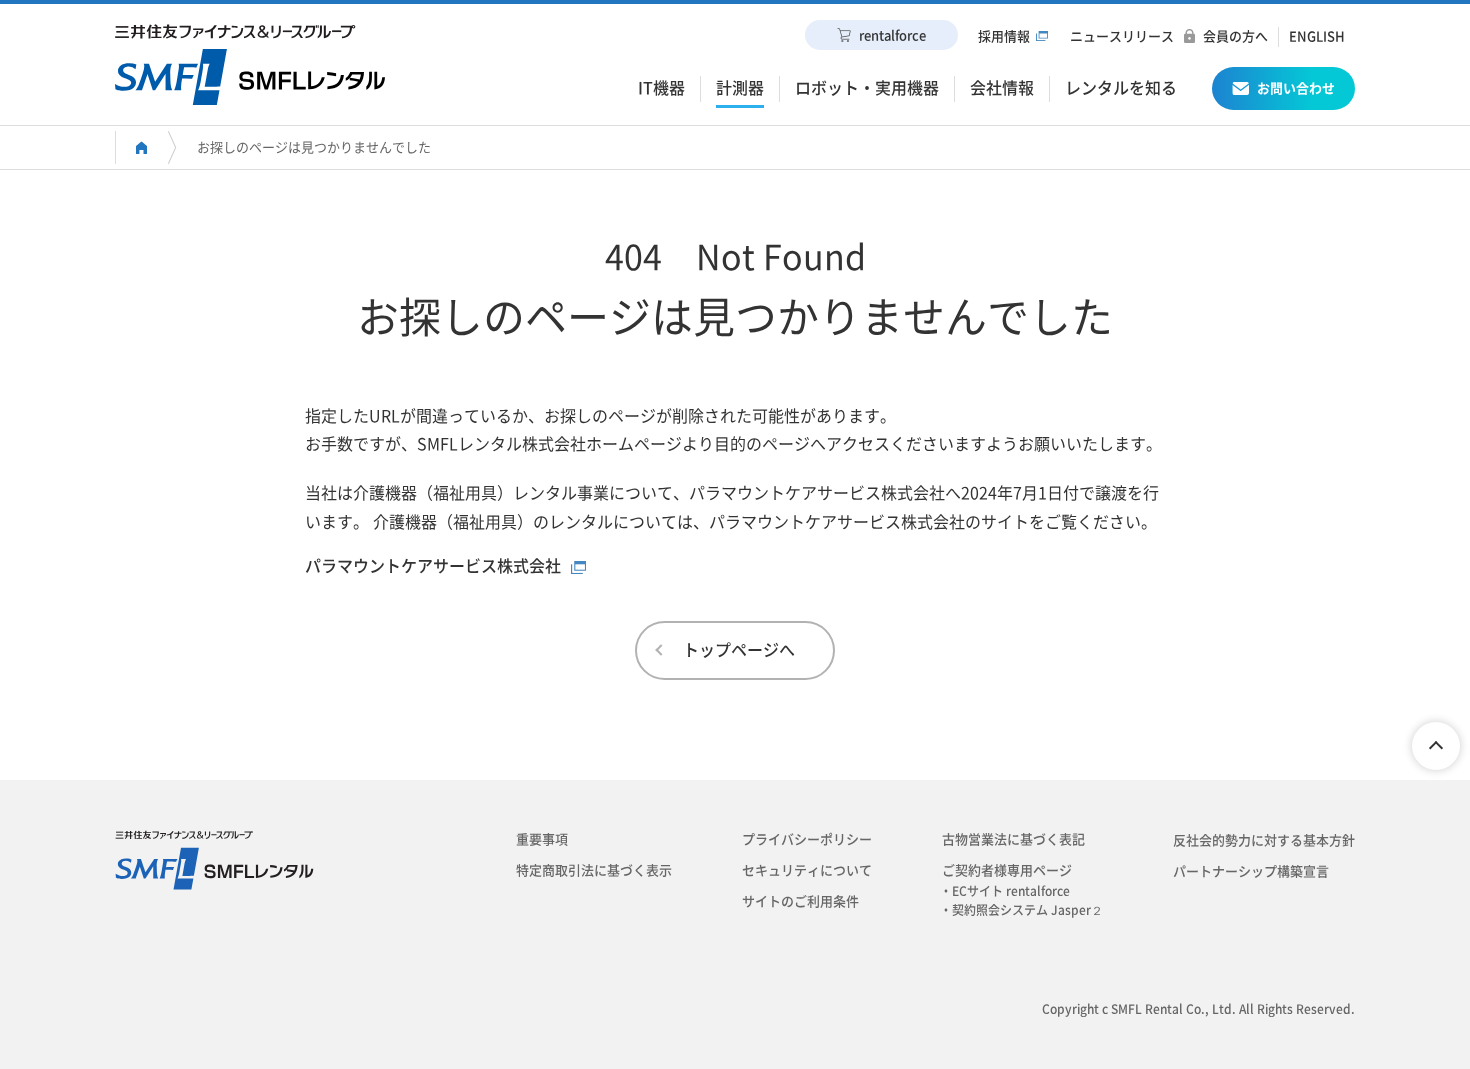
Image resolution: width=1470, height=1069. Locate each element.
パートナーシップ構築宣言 (1251, 871)
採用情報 (1004, 36)
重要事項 (542, 839)
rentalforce (892, 35)
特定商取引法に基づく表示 (594, 870)
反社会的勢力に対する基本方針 (1264, 840)
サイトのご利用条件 (800, 901)
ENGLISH (1317, 36)
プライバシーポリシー (807, 839)
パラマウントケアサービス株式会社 (433, 566)
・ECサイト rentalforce (1011, 891)
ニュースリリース (1122, 36)
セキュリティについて (807, 870)
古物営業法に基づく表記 (1013, 839)
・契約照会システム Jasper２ (1027, 910)
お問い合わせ (1296, 88)
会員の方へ (1235, 36)
